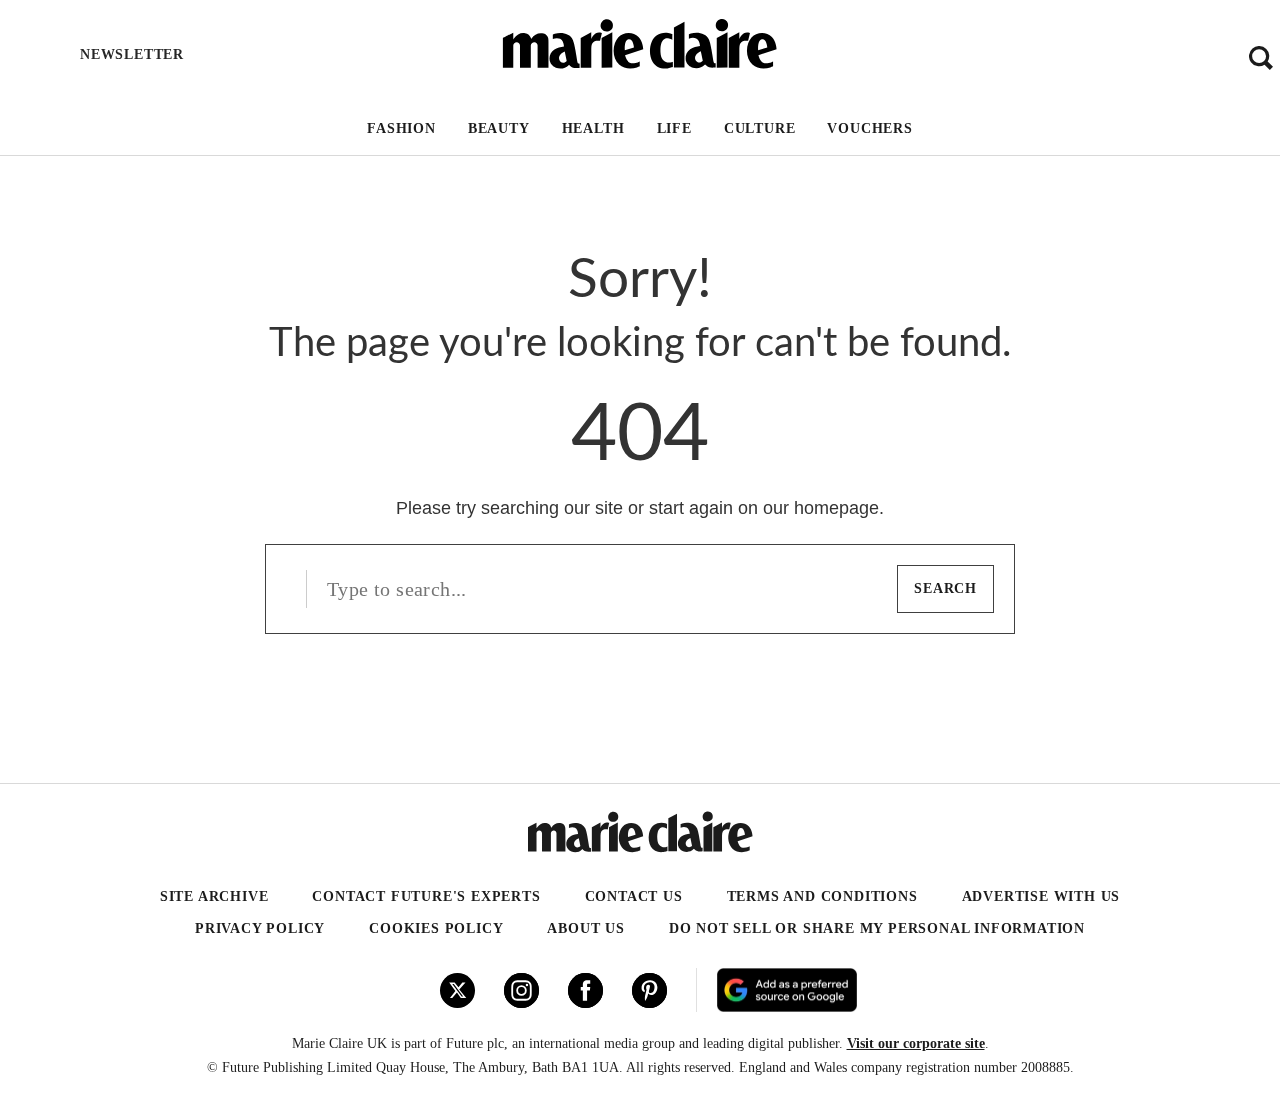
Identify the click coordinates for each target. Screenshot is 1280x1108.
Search (945, 588)
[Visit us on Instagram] (521, 990)
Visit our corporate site (916, 1043)
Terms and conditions (822, 896)
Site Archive (214, 896)
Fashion (401, 128)
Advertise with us (1041, 896)
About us (585, 928)
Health (593, 128)
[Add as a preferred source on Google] (907, 990)
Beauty (499, 128)
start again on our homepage (764, 508)
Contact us (634, 896)
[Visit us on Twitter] (457, 990)
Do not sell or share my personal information (877, 928)
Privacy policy (260, 928)
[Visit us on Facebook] (585, 990)
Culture (760, 128)
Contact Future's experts (426, 896)
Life (674, 128)
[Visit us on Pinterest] (649, 990)
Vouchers (869, 128)
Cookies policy (436, 928)
